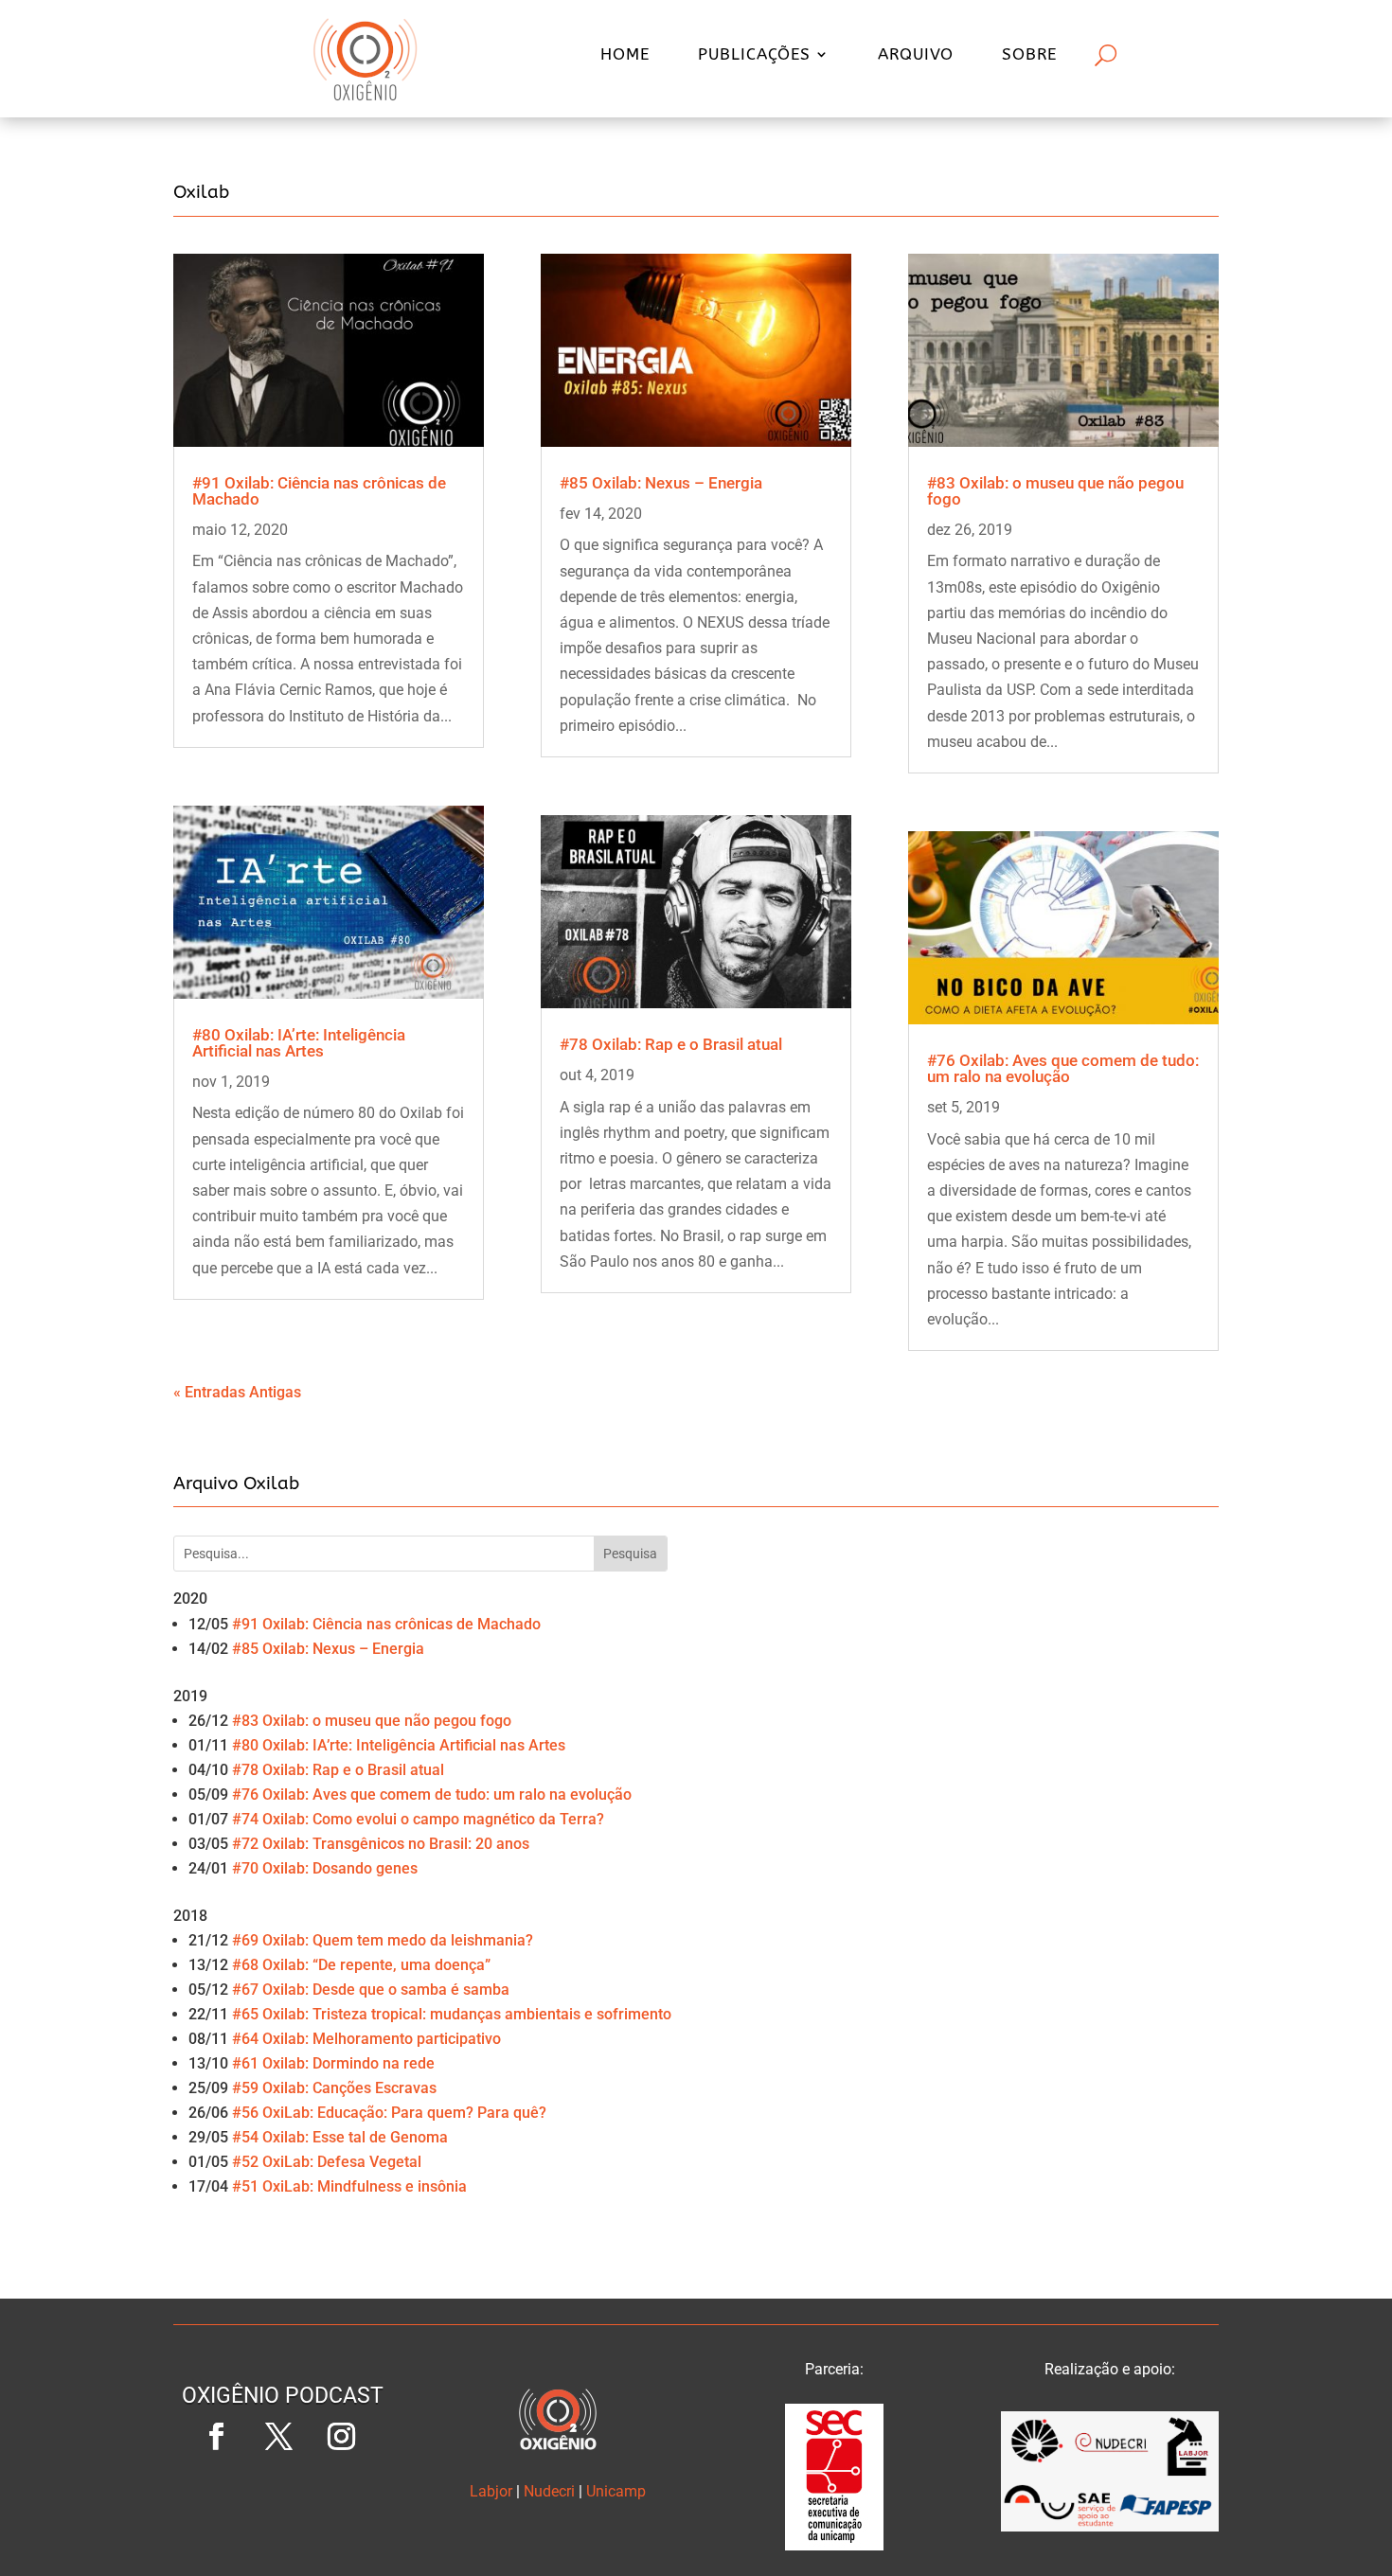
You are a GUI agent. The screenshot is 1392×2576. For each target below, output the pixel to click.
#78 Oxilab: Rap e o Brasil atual (671, 1044)
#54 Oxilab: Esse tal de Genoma (340, 2137)
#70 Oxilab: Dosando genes (325, 1868)
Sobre (1029, 55)
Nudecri (549, 2491)
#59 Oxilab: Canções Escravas (334, 2088)
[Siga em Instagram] (341, 2437)
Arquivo (916, 55)
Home (625, 55)
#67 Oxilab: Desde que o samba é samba (371, 1990)
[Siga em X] (278, 2437)
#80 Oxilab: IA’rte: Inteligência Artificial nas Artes (299, 1043)
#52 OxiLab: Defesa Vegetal (327, 2162)
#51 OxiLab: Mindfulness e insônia (349, 2186)
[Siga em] (282, 2499)
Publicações (754, 55)
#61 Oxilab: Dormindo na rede (333, 2063)
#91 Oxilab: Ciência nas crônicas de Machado (319, 491)
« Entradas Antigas (237, 1392)
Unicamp (616, 2491)
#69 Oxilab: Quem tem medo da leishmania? (383, 1940)
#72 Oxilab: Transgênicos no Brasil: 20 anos (381, 1844)
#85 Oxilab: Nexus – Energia (661, 483)
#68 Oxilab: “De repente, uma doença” (361, 1965)
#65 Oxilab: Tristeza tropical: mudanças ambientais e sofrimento (452, 2014)
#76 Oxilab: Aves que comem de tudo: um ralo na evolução (1063, 1068)
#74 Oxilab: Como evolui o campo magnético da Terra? (418, 1819)
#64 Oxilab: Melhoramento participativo (366, 2039)
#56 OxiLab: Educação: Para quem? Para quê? (389, 2113)
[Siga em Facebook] (216, 2437)
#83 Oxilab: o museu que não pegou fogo (1055, 491)
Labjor (491, 2491)
